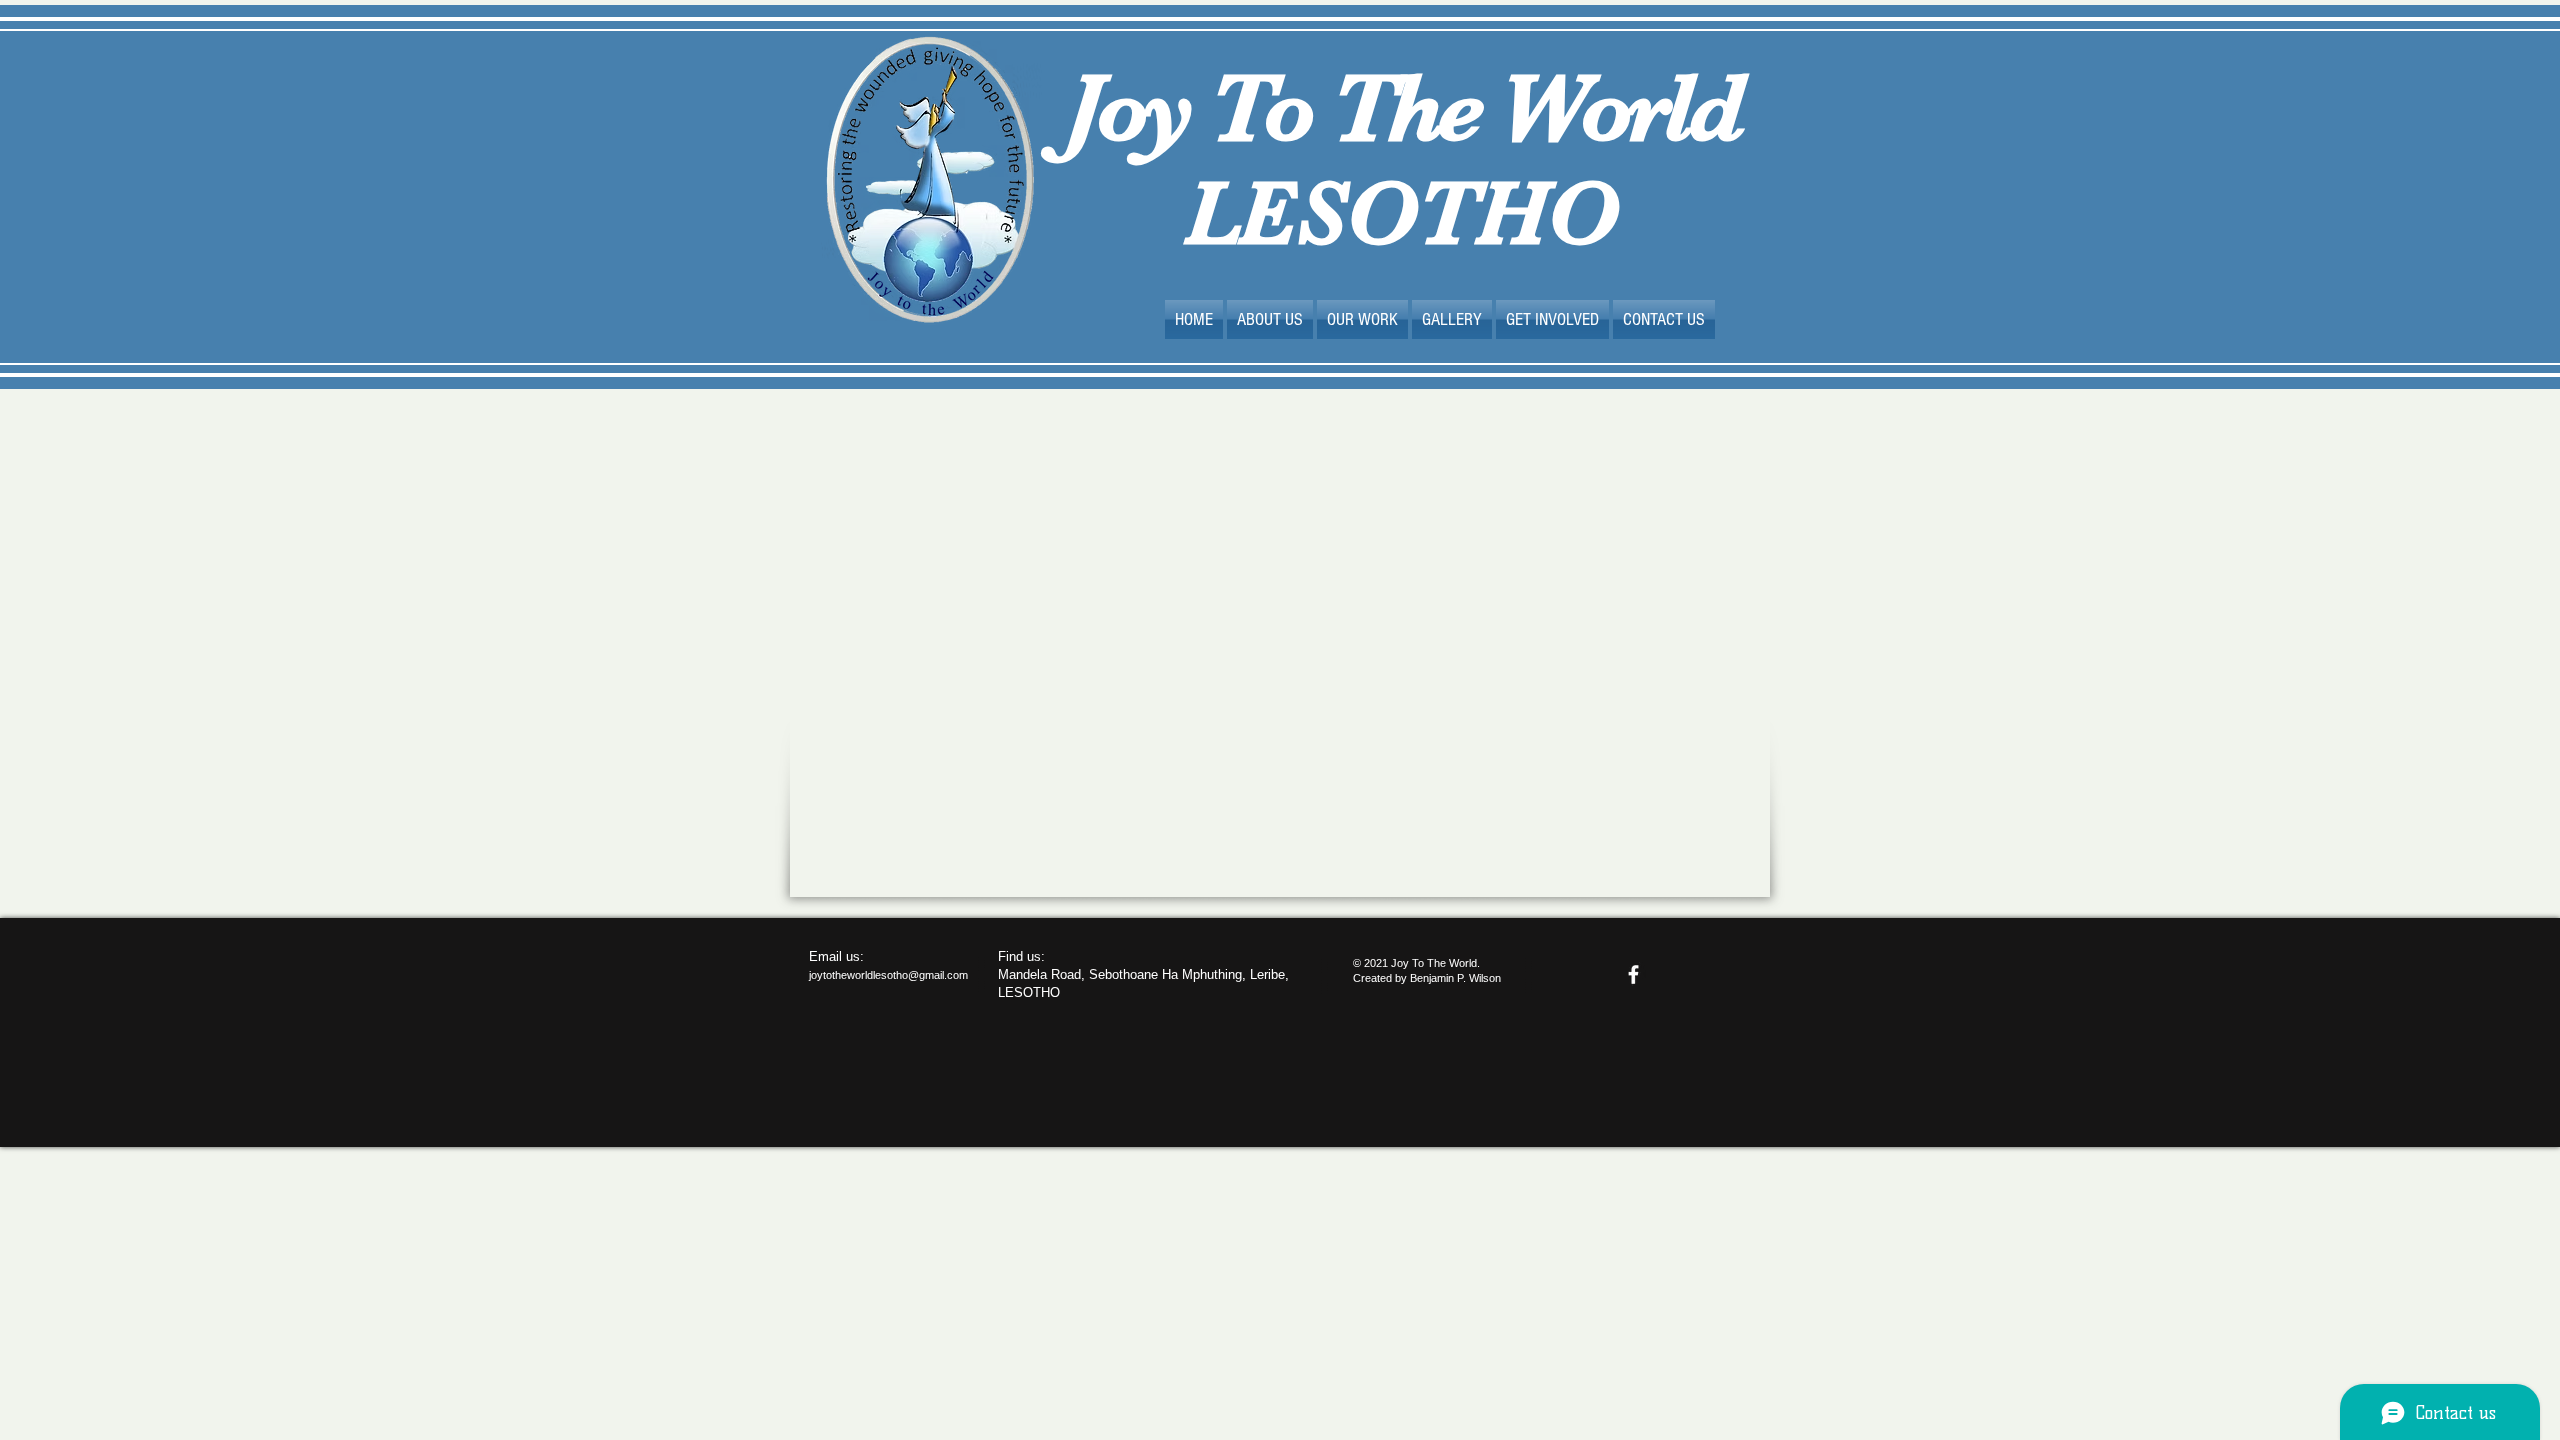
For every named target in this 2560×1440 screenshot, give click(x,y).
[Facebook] (1633, 974)
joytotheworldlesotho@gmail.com (888, 975)
